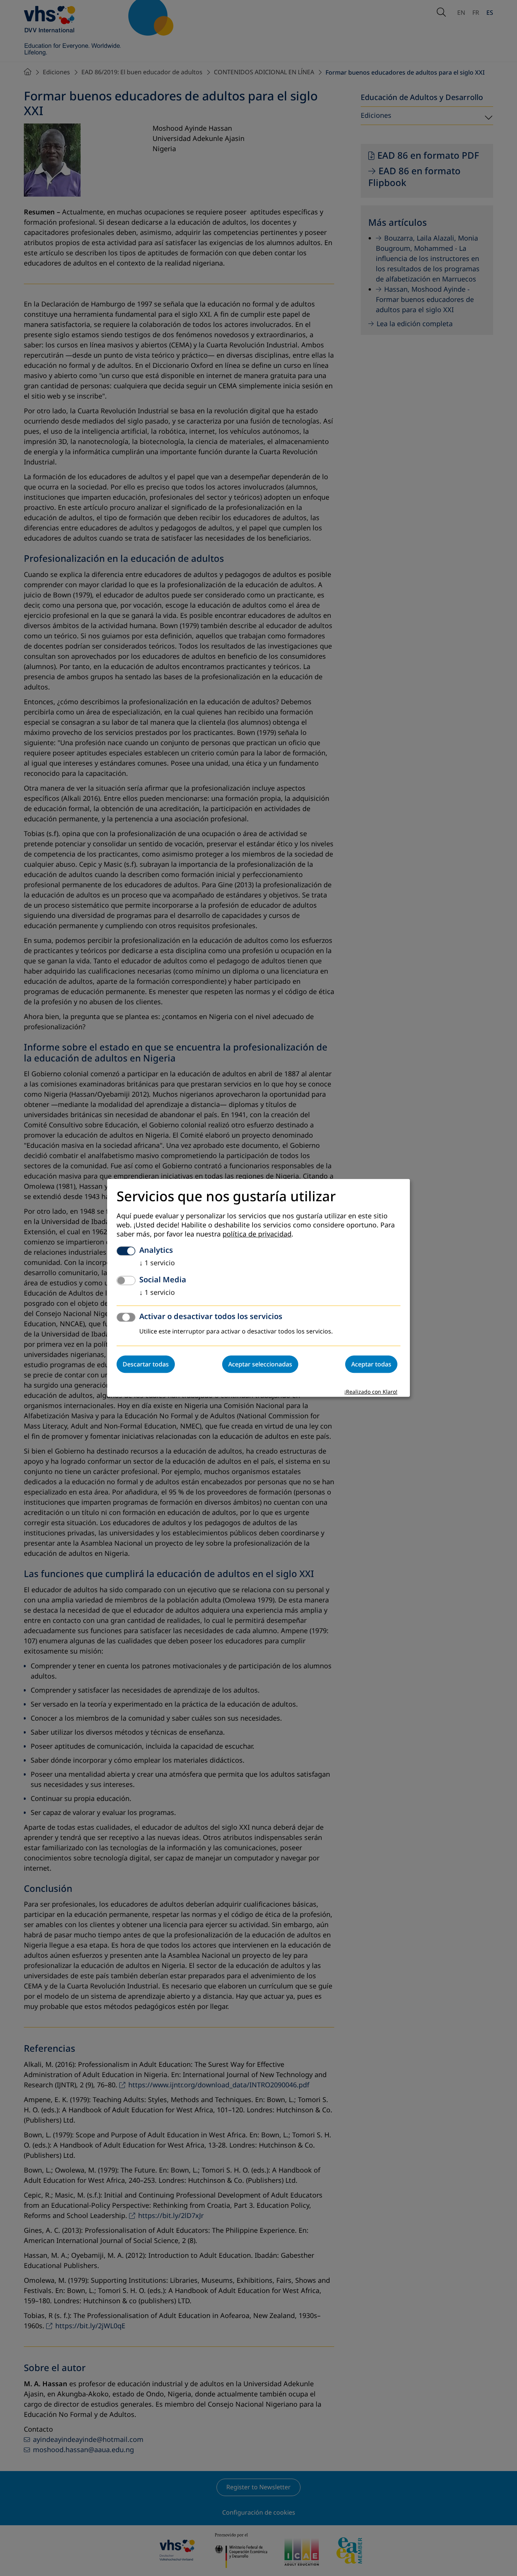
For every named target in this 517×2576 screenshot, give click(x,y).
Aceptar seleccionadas (260, 1365)
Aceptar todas (371, 1365)
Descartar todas (146, 1365)
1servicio (157, 1263)
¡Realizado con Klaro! (371, 1392)
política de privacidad (257, 1235)
